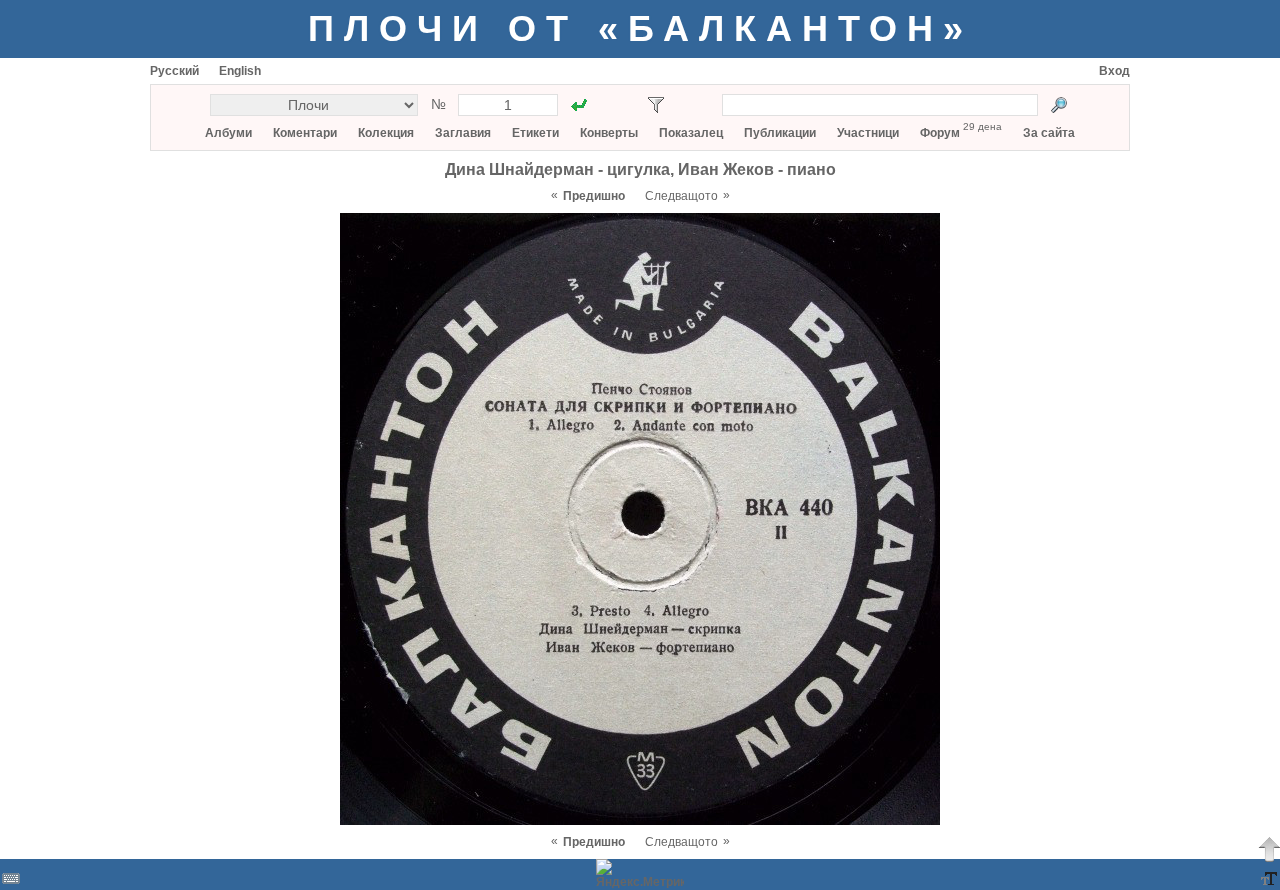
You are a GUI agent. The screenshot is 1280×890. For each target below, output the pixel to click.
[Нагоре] (1269, 849)
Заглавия (463, 133)
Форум (940, 133)
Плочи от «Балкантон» (640, 28)
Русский (174, 71)
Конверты (609, 133)
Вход (1114, 71)
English (240, 71)
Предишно (594, 196)
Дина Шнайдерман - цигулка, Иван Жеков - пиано (640, 169)
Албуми (228, 133)
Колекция (386, 133)
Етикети (535, 133)
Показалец (691, 133)
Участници (868, 133)
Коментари (305, 133)
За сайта (1049, 133)
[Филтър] (656, 105)
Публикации (780, 133)
